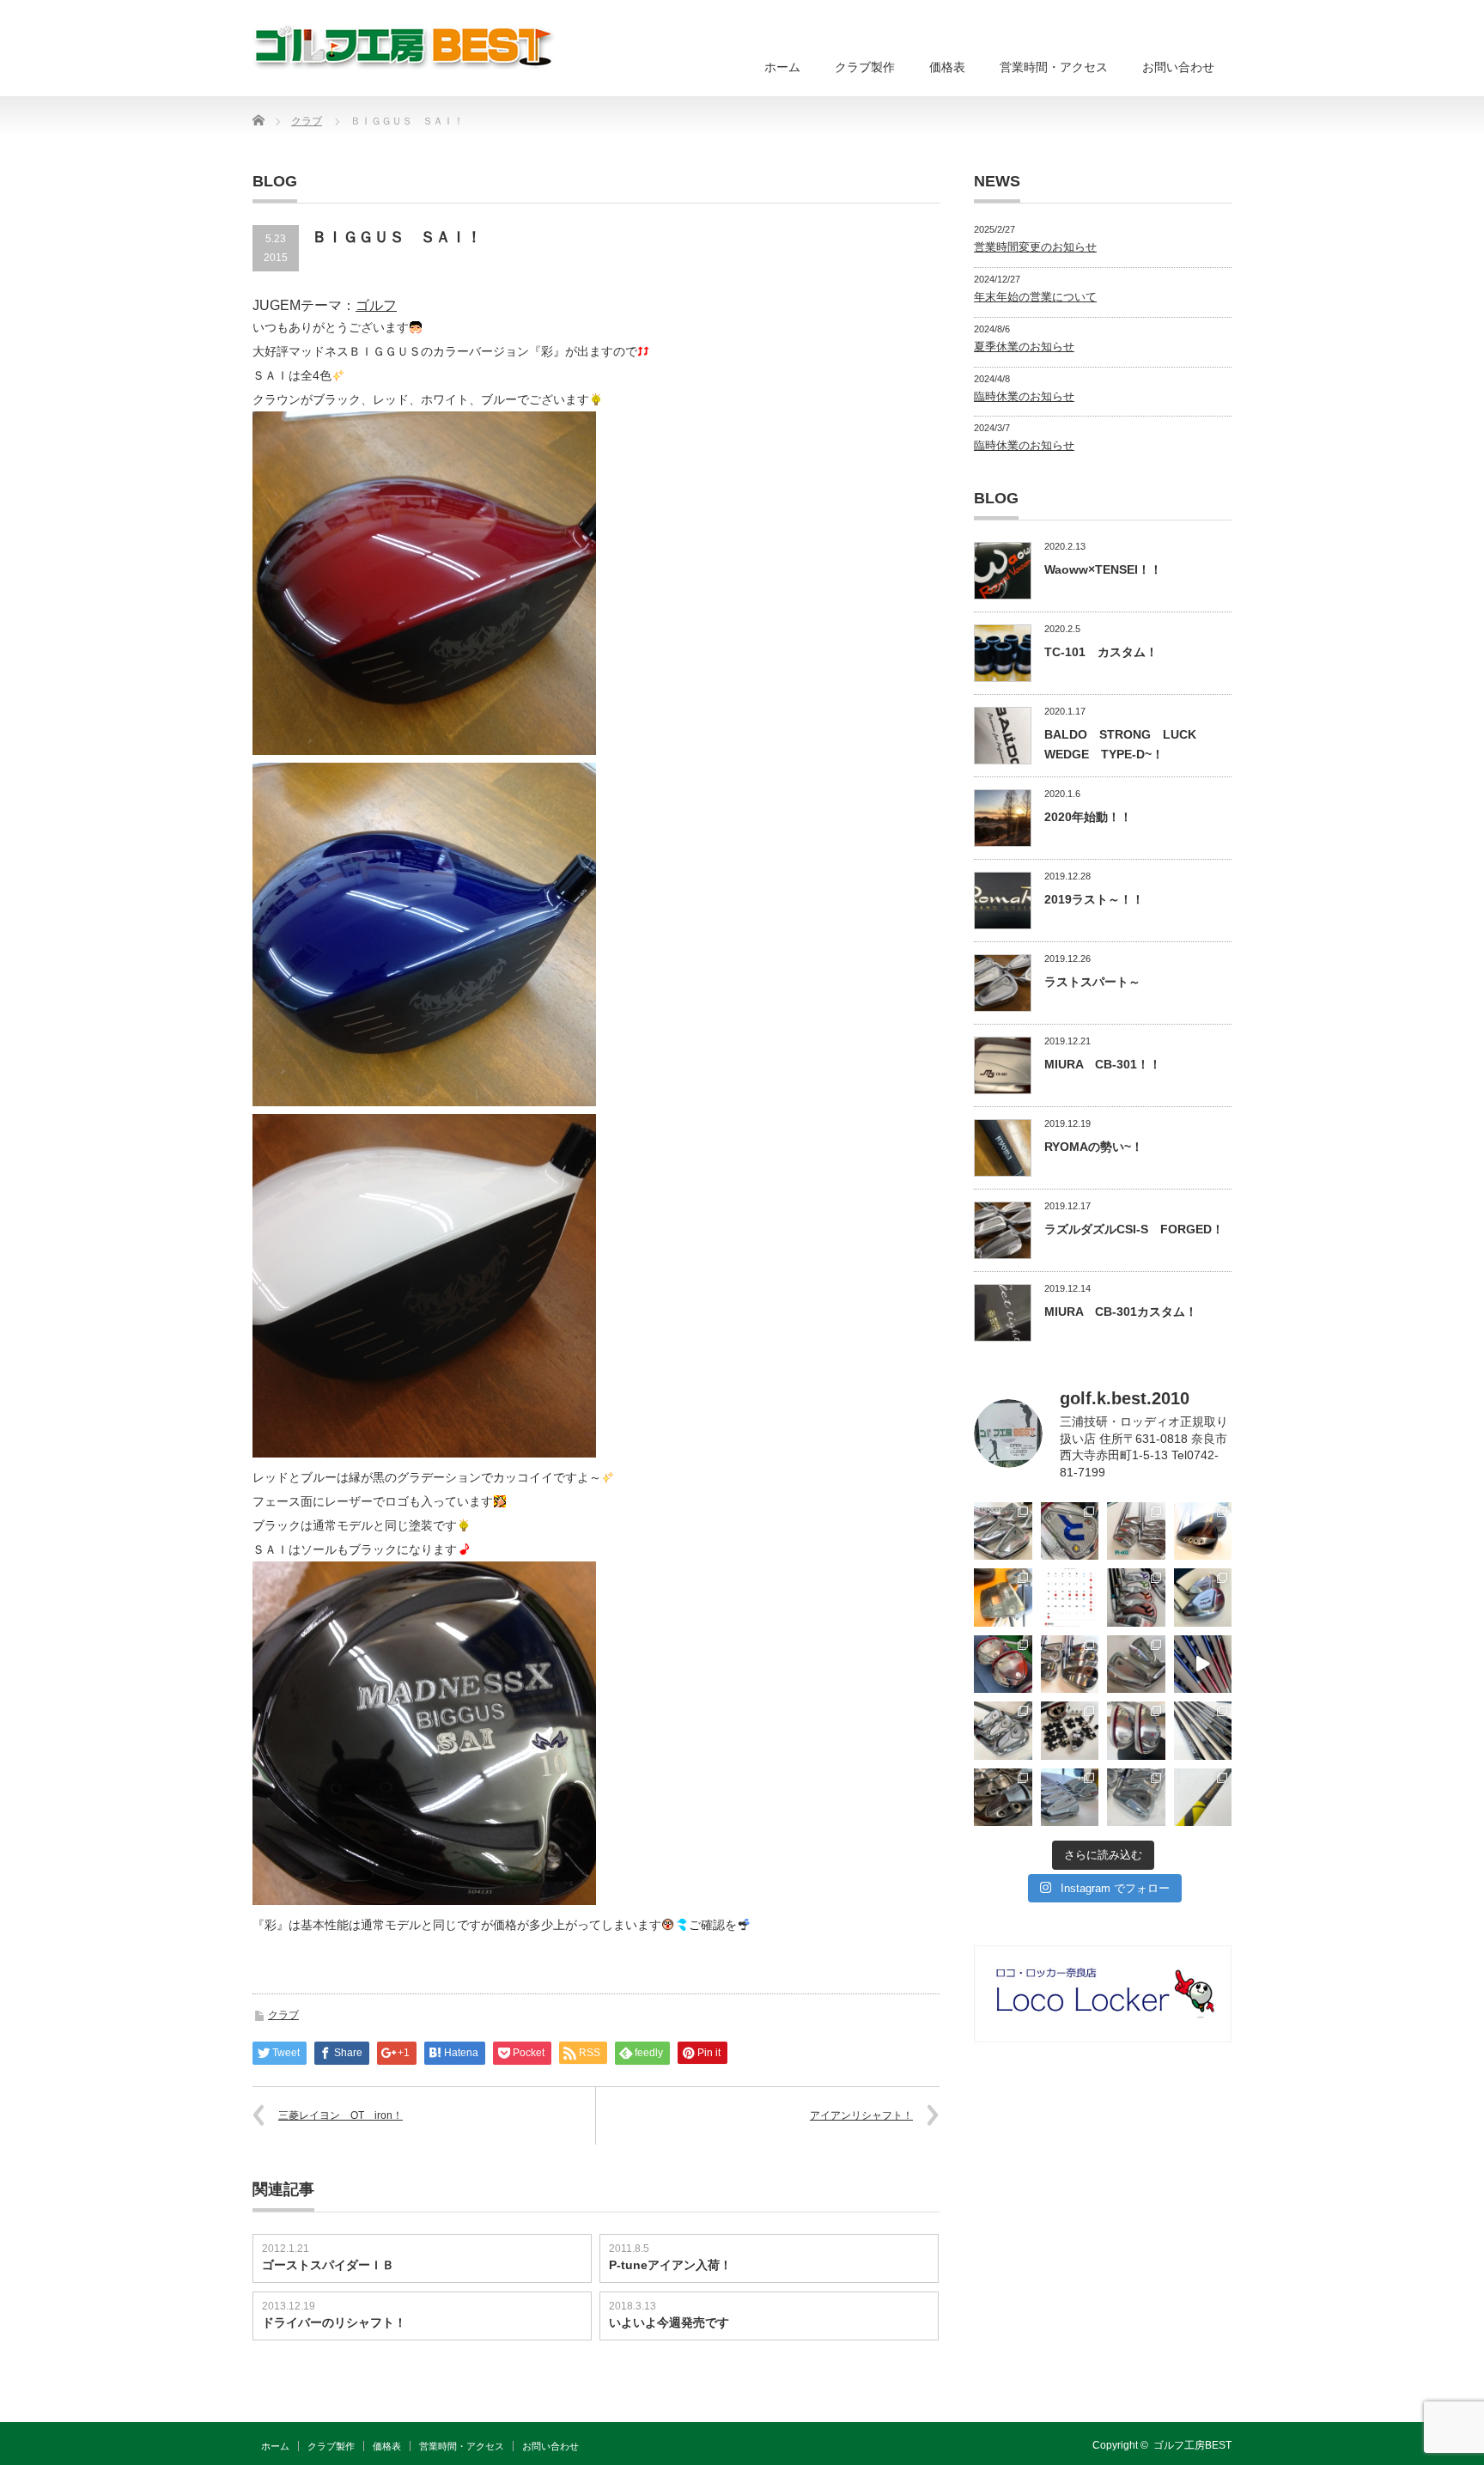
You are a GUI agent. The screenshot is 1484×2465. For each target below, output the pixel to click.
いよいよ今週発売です (669, 2322)
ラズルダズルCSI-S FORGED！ (1134, 1229)
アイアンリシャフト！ (861, 2115)
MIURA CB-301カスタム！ (1121, 1312)
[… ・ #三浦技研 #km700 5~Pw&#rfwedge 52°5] (1070, 1798)
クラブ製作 (865, 67)
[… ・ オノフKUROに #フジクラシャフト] (1203, 1731)
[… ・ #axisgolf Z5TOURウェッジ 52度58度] (1203, 1531)
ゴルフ (376, 305)
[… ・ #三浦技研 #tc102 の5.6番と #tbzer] (1070, 1665)
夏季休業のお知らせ (1024, 347)
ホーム (782, 67)
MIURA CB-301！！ (1103, 1064)
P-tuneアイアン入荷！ (670, 2265)
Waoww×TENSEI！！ (1103, 569)
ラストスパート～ (1092, 982)
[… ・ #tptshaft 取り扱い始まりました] (1203, 1798)
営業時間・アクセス (1054, 67)
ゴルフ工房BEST (1192, 2445)
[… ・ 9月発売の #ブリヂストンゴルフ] (1003, 1531)
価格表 (947, 67)
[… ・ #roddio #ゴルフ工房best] (1203, 1665)
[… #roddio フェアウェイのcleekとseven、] (1003, 1665)
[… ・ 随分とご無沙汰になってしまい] (1003, 1798)
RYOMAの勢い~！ (1094, 1147)
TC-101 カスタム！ (1101, 652)
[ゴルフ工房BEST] (405, 47)
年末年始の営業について (1035, 297)
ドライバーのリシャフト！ (334, 2322)
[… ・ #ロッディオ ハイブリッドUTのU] (1136, 1731)
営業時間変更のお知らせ (1035, 247)
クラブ (283, 2015)
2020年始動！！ (1088, 817)
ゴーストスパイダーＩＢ (328, 2265)
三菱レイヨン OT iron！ (341, 2115)
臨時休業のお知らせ (1024, 396)
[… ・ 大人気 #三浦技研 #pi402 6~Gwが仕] (1136, 1798)
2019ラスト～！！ (1094, 899)
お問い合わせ (1178, 67)
